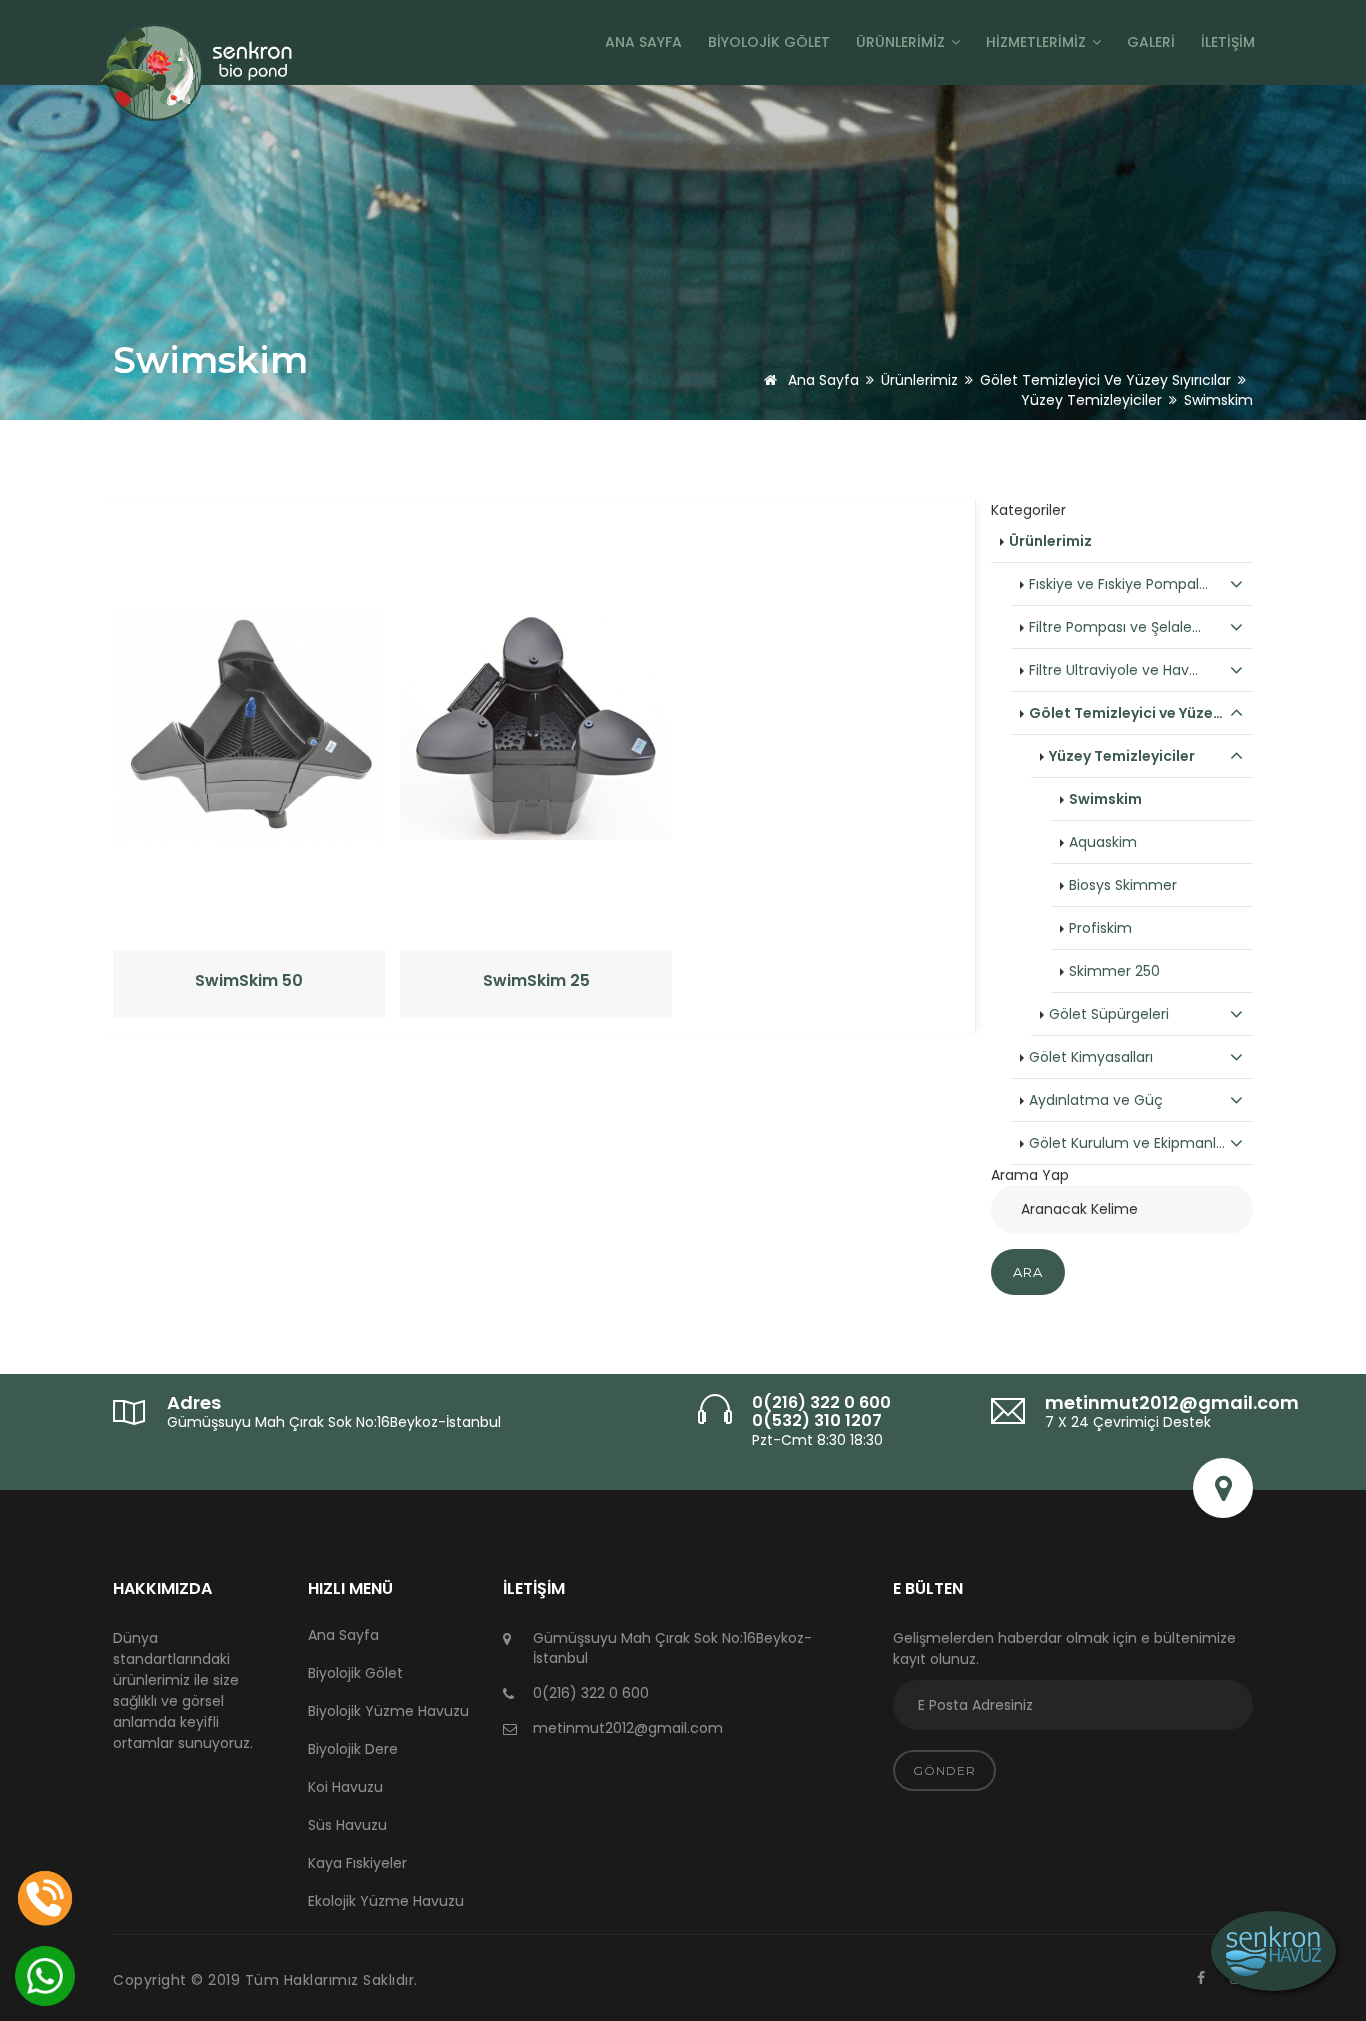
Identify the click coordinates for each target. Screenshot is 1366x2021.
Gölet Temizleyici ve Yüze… (1126, 713)
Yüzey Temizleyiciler (1091, 400)
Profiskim (1100, 928)
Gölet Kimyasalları (1091, 1057)
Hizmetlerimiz (1038, 42)
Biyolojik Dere (353, 1749)
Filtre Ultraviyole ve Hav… (1113, 670)
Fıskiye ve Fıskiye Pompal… (1118, 584)
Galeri (1151, 42)
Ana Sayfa (643, 42)
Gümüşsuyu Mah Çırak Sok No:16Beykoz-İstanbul (334, 1422)
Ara (1028, 1272)
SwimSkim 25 (536, 981)
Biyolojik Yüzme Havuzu (388, 1711)
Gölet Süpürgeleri (1109, 1014)
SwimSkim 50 (249, 981)
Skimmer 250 (1114, 971)
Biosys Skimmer (1123, 885)
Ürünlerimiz (902, 42)
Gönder (944, 1770)
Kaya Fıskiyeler (357, 1863)
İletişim (1228, 42)
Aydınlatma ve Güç (1096, 1100)
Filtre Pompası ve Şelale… (1115, 627)
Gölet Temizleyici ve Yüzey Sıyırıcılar (1105, 380)
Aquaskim (1103, 842)
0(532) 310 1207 (817, 1420)
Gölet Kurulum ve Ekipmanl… (1127, 1143)
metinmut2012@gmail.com (1172, 1402)
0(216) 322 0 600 (821, 1402)
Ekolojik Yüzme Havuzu (386, 1901)
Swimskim (1105, 799)
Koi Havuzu (345, 1787)
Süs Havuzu (347, 1825)
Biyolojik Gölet (769, 42)
